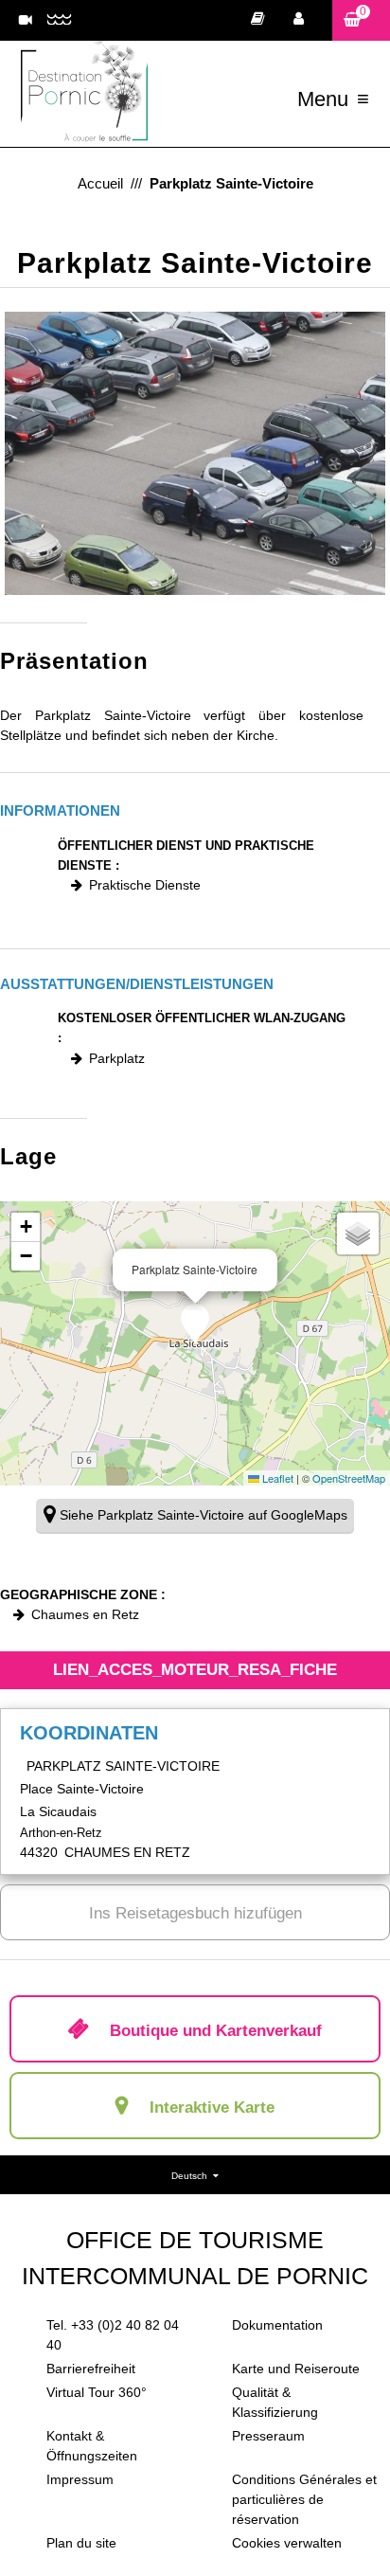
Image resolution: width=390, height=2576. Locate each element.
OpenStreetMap (349, 1478)
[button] (361, 20)
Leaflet (276, 1478)
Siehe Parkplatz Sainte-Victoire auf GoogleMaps (204, 1515)
